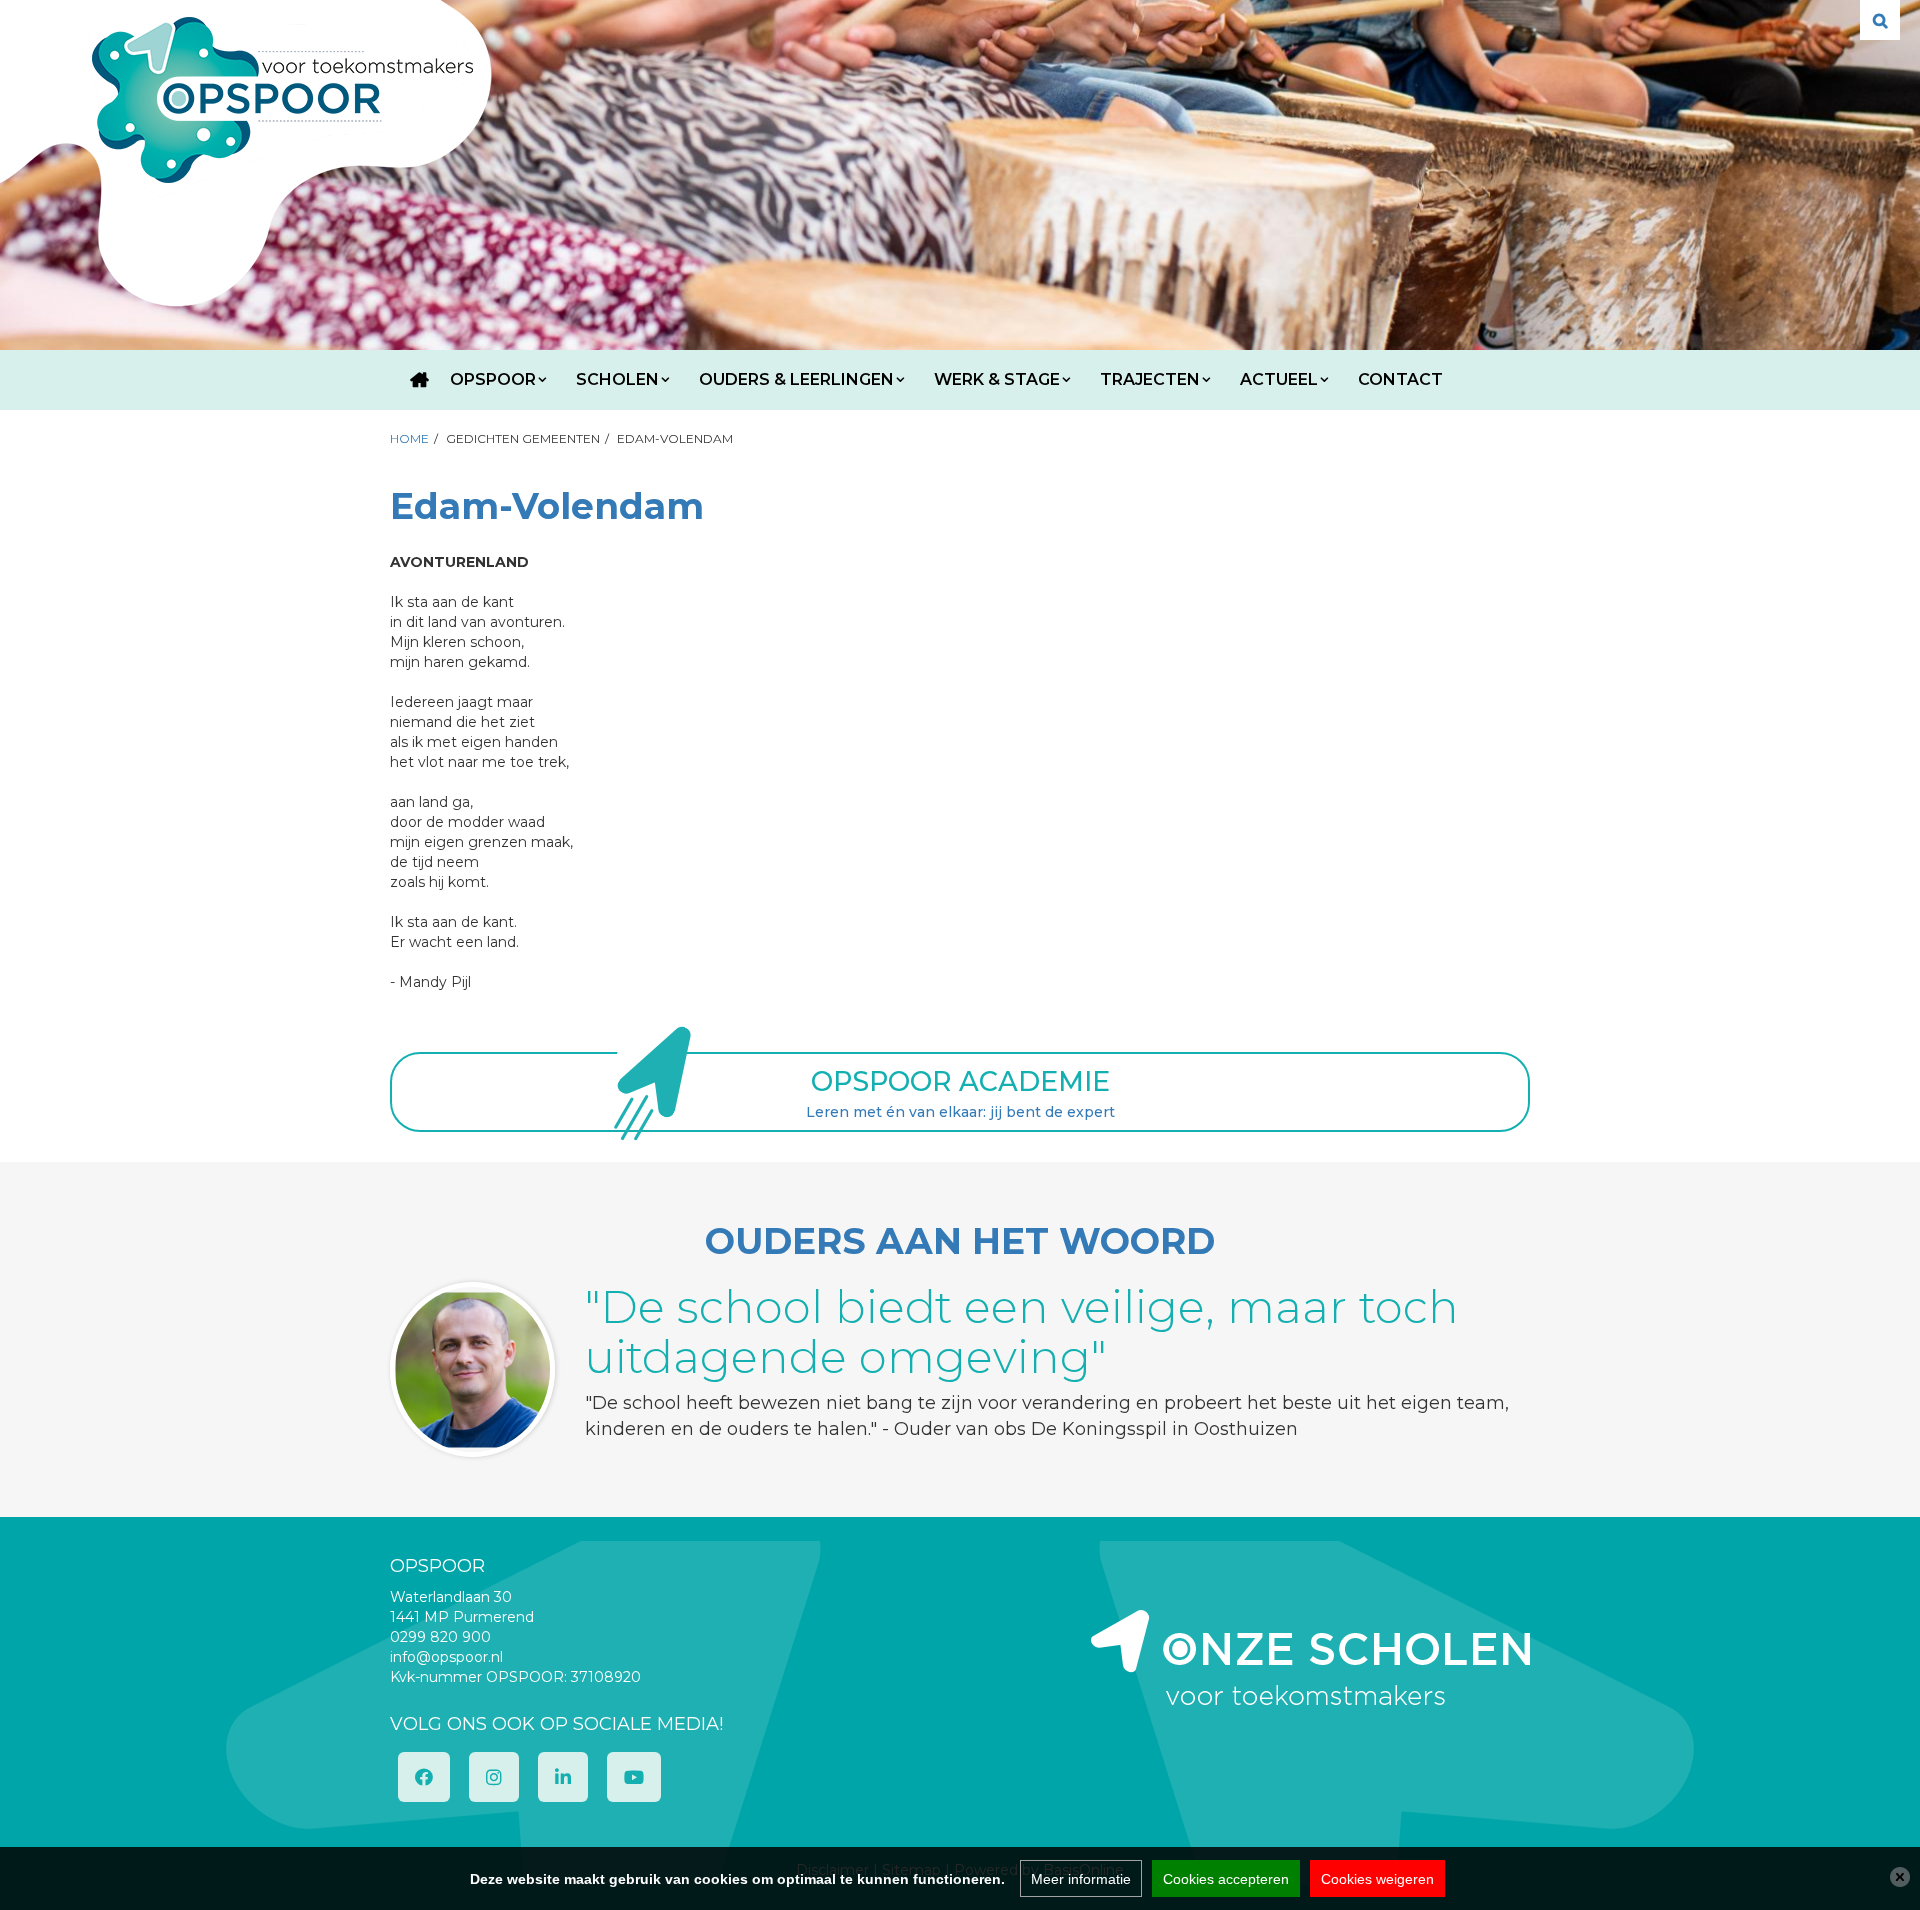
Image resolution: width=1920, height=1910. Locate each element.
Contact (1400, 379)
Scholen (617, 379)
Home (420, 380)
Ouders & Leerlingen (796, 379)
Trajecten (1150, 379)
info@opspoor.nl (446, 1657)
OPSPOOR (493, 379)
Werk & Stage (997, 379)
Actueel (1279, 379)
